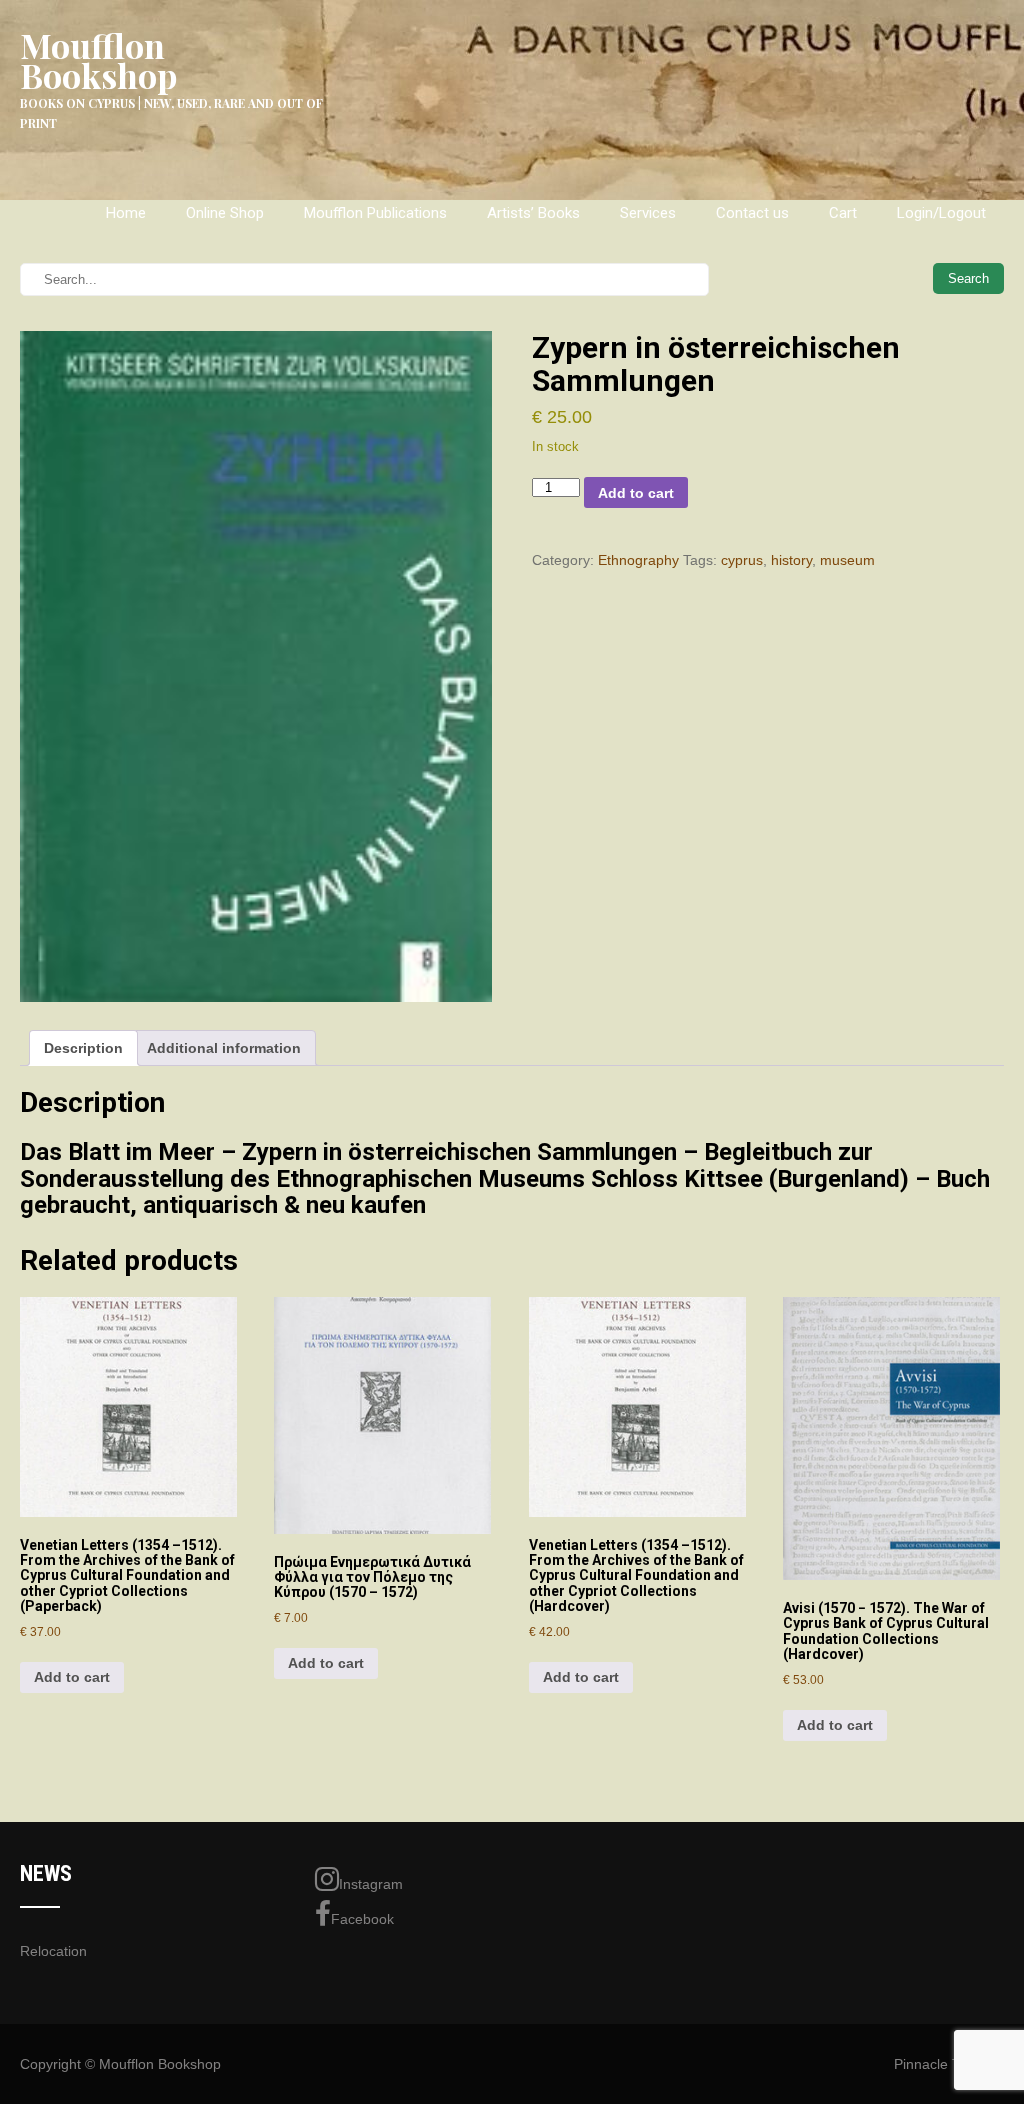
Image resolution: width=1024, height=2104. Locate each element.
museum (847, 560)
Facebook (362, 1919)
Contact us (752, 213)
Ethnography (638, 560)
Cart (843, 213)
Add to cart (636, 493)
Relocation (53, 1951)
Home (126, 213)
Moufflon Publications (375, 213)
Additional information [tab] (224, 1048)
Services (648, 213)
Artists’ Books (533, 213)
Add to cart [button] (72, 1677)
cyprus (742, 560)
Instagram (371, 1884)
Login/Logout (941, 213)
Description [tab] (83, 1048)
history (791, 560)
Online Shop (225, 213)
